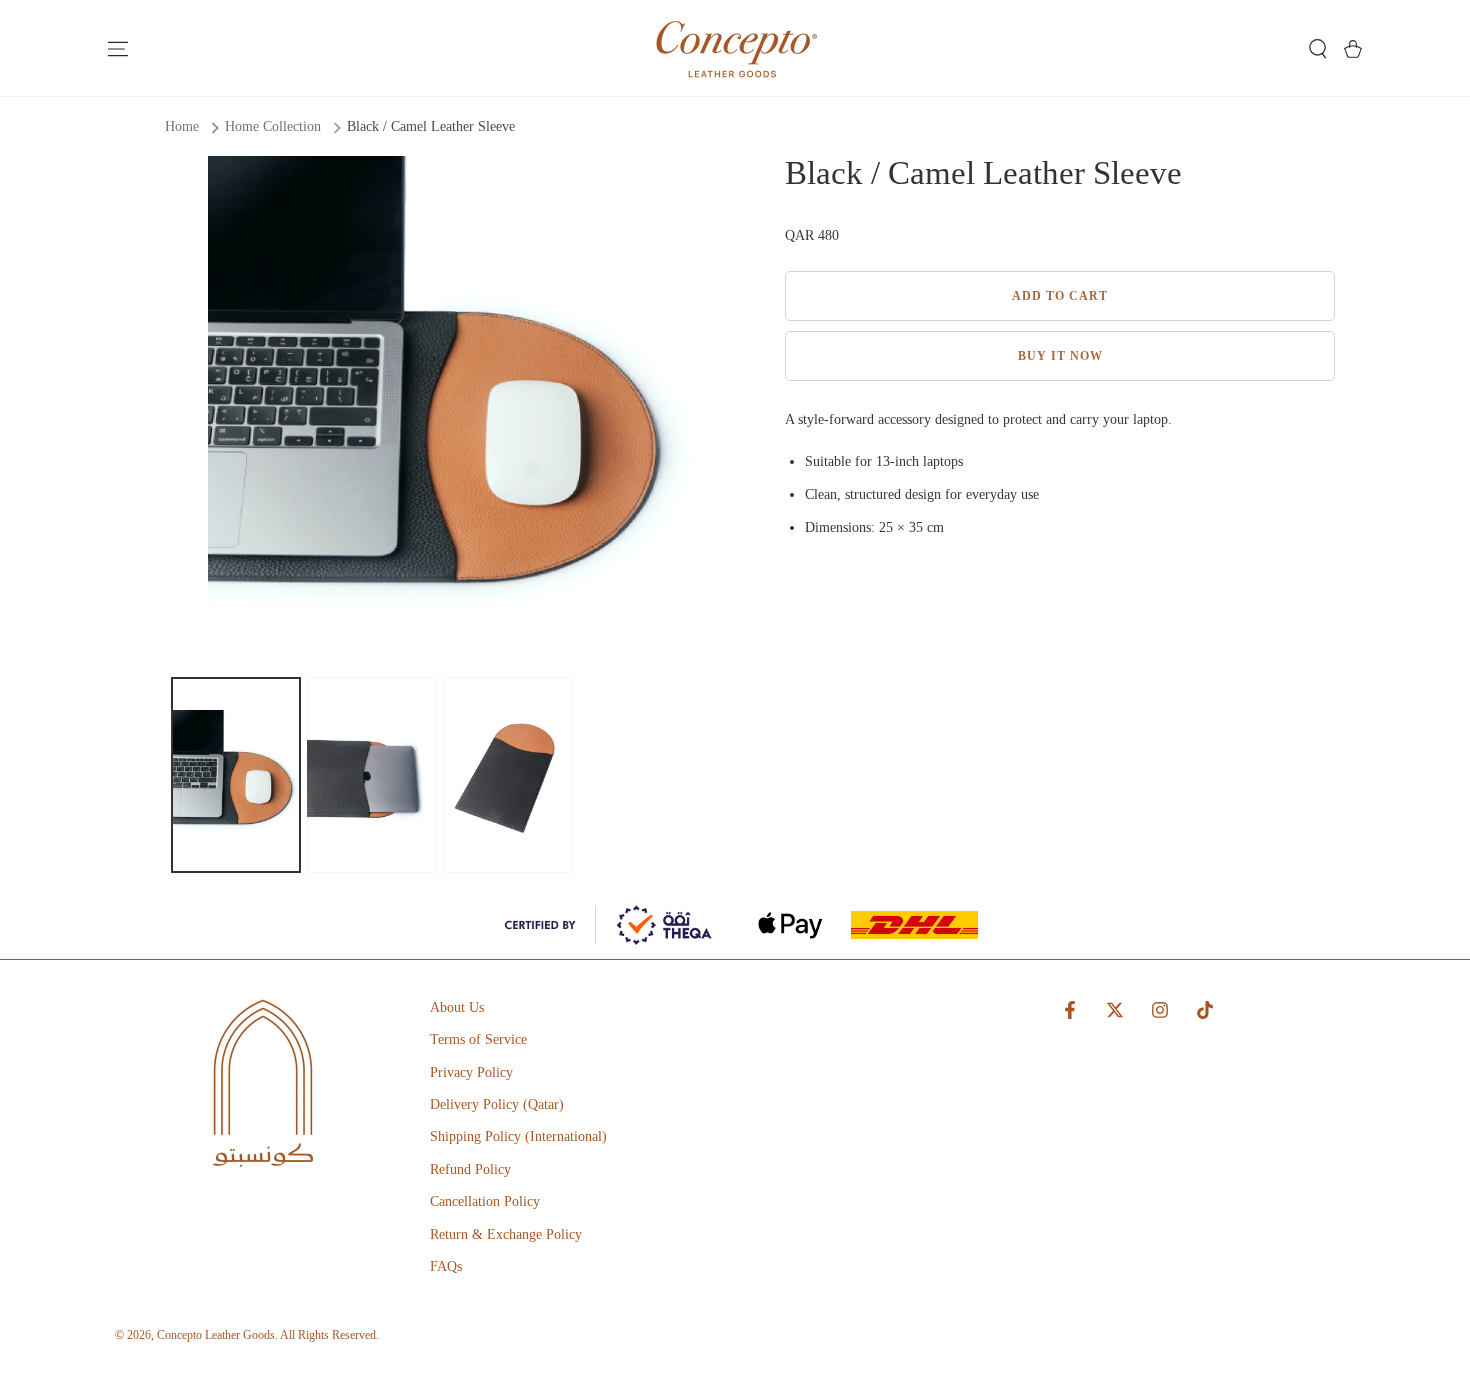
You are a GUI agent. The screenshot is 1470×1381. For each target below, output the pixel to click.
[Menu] (117, 49)
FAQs (446, 1266)
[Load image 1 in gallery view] (236, 775)
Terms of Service (478, 1039)
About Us (457, 1007)
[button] (1317, 49)
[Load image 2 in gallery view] (372, 775)
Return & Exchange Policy (506, 1234)
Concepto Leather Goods (216, 1335)
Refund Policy (470, 1169)
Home (182, 126)
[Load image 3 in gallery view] (508, 775)
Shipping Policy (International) (518, 1136)
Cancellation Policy (485, 1201)
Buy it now (1060, 356)
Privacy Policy (471, 1072)
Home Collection (273, 126)
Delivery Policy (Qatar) (497, 1104)
